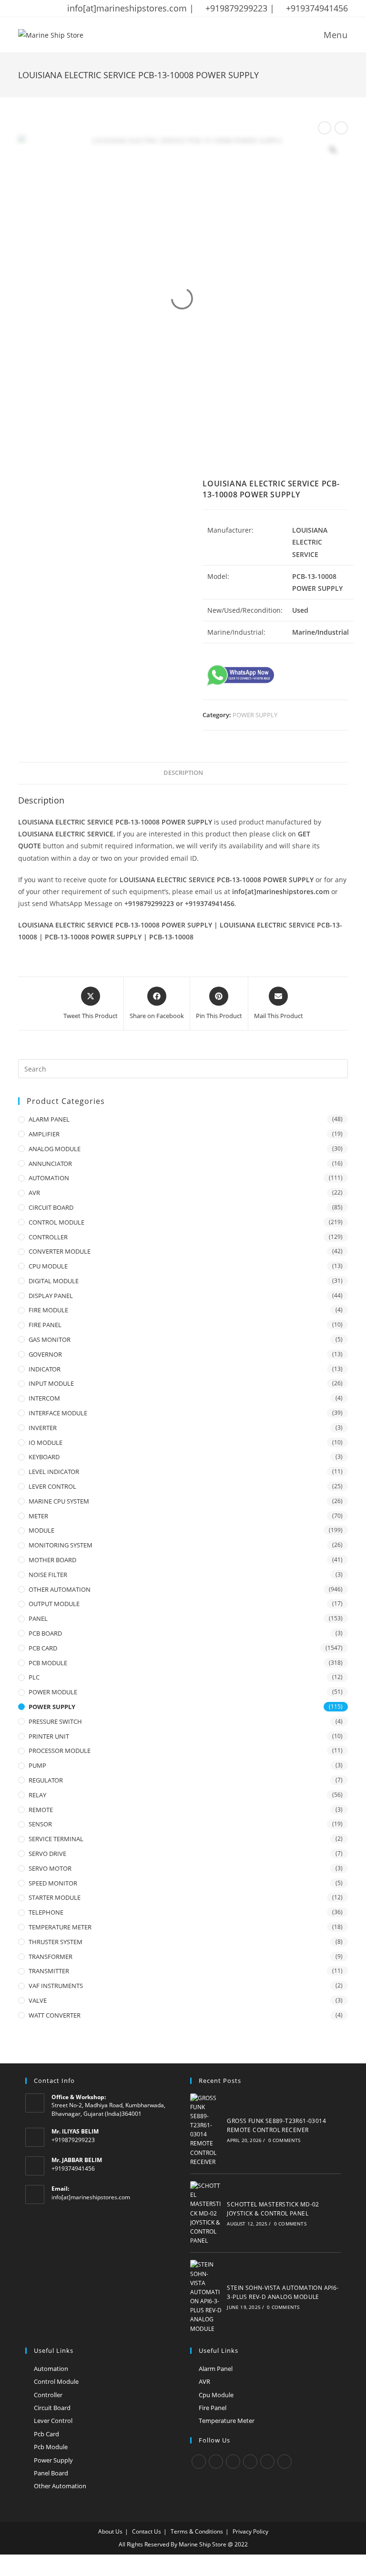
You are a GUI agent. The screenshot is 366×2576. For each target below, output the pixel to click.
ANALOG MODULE (55, 1149)
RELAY (37, 1795)
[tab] (183, 773)
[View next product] (341, 128)
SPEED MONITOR (53, 1883)
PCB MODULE (48, 1663)
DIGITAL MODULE (54, 1281)
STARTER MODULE (55, 1897)
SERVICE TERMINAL (56, 1839)
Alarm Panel (216, 2369)
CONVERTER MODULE (60, 1251)
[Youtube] (285, 2462)
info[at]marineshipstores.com (91, 2197)
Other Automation (60, 2486)
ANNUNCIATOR (50, 1164)
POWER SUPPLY (255, 715)
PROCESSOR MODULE (60, 1751)
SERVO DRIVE (47, 1854)
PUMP (37, 1765)
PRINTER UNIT (49, 1736)
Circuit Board (52, 2408)
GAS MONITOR (50, 1340)
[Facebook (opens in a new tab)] (34, 9)
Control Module (56, 2381)
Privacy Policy (250, 2531)
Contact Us (147, 2531)
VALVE (38, 2000)
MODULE (41, 1530)
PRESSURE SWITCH (55, 1721)
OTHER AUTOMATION (60, 1589)
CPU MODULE (48, 1266)
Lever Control (53, 2421)
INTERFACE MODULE (58, 1413)
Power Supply (53, 2460)
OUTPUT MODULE (54, 1604)
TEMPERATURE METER (60, 1927)
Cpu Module (216, 2395)
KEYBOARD (44, 1457)
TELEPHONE (46, 1912)
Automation (51, 2369)
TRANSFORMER (51, 1957)
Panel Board (51, 2473)
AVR (34, 1193)
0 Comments (285, 2140)
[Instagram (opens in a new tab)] (59, 9)
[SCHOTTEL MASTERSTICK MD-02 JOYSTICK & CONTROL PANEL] (206, 2213)
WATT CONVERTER (55, 2015)
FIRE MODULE (48, 1310)
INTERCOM (44, 1398)
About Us (110, 2531)
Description (183, 773)
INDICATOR (45, 1369)
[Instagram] (233, 2462)
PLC (34, 1677)
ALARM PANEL (49, 1119)
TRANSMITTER (49, 1971)
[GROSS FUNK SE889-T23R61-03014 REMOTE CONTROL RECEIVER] (206, 2130)
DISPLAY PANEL (51, 1296)
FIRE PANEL (45, 1325)
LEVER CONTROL (52, 1486)
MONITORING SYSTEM (61, 1545)
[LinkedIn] (250, 2462)
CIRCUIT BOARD (51, 1207)
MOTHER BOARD (52, 1560)
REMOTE (41, 1810)
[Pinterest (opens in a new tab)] (46, 9)
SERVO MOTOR (50, 1868)
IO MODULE (46, 1443)
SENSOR (40, 1824)
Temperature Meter (227, 2421)
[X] (199, 2462)
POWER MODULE (53, 1692)
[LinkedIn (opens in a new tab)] (71, 9)
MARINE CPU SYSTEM (59, 1501)
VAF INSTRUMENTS (56, 1986)
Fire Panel (213, 2408)
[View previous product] (325, 128)
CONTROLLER (48, 1237)
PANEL (38, 1618)
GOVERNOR (45, 1354)
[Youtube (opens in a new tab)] (83, 9)
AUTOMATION (49, 1178)
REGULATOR (46, 1780)
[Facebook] (216, 2462)
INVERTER (43, 1428)
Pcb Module (51, 2447)
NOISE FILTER (48, 1575)
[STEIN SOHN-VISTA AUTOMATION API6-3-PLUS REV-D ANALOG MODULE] (206, 2297)
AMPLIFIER (44, 1134)
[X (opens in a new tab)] (23, 9)
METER (38, 1516)
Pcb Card (46, 2434)
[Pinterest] (267, 2462)
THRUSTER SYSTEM (56, 1942)
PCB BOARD (45, 1633)
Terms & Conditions (197, 2531)
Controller (48, 2395)
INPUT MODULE (51, 1383)
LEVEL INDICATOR (54, 1472)
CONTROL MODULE (56, 1222)
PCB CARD (43, 1648)
